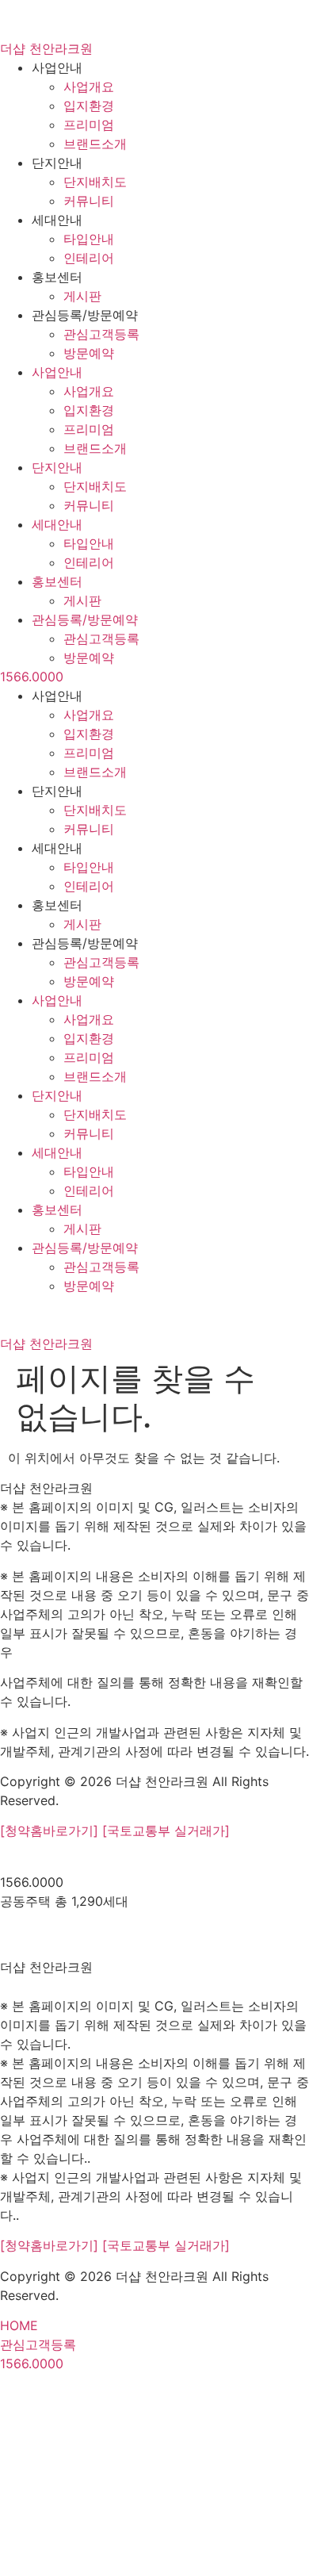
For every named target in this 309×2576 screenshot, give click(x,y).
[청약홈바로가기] (51, 1830)
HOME (19, 2325)
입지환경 (89, 105)
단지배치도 (95, 182)
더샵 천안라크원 (46, 48)
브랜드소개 (95, 144)
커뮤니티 (89, 201)
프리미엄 (89, 125)
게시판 (82, 296)
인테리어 (89, 258)
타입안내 (89, 239)
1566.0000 (32, 677)
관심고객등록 (101, 334)
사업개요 (89, 86)
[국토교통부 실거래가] (166, 1830)
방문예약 (89, 353)
